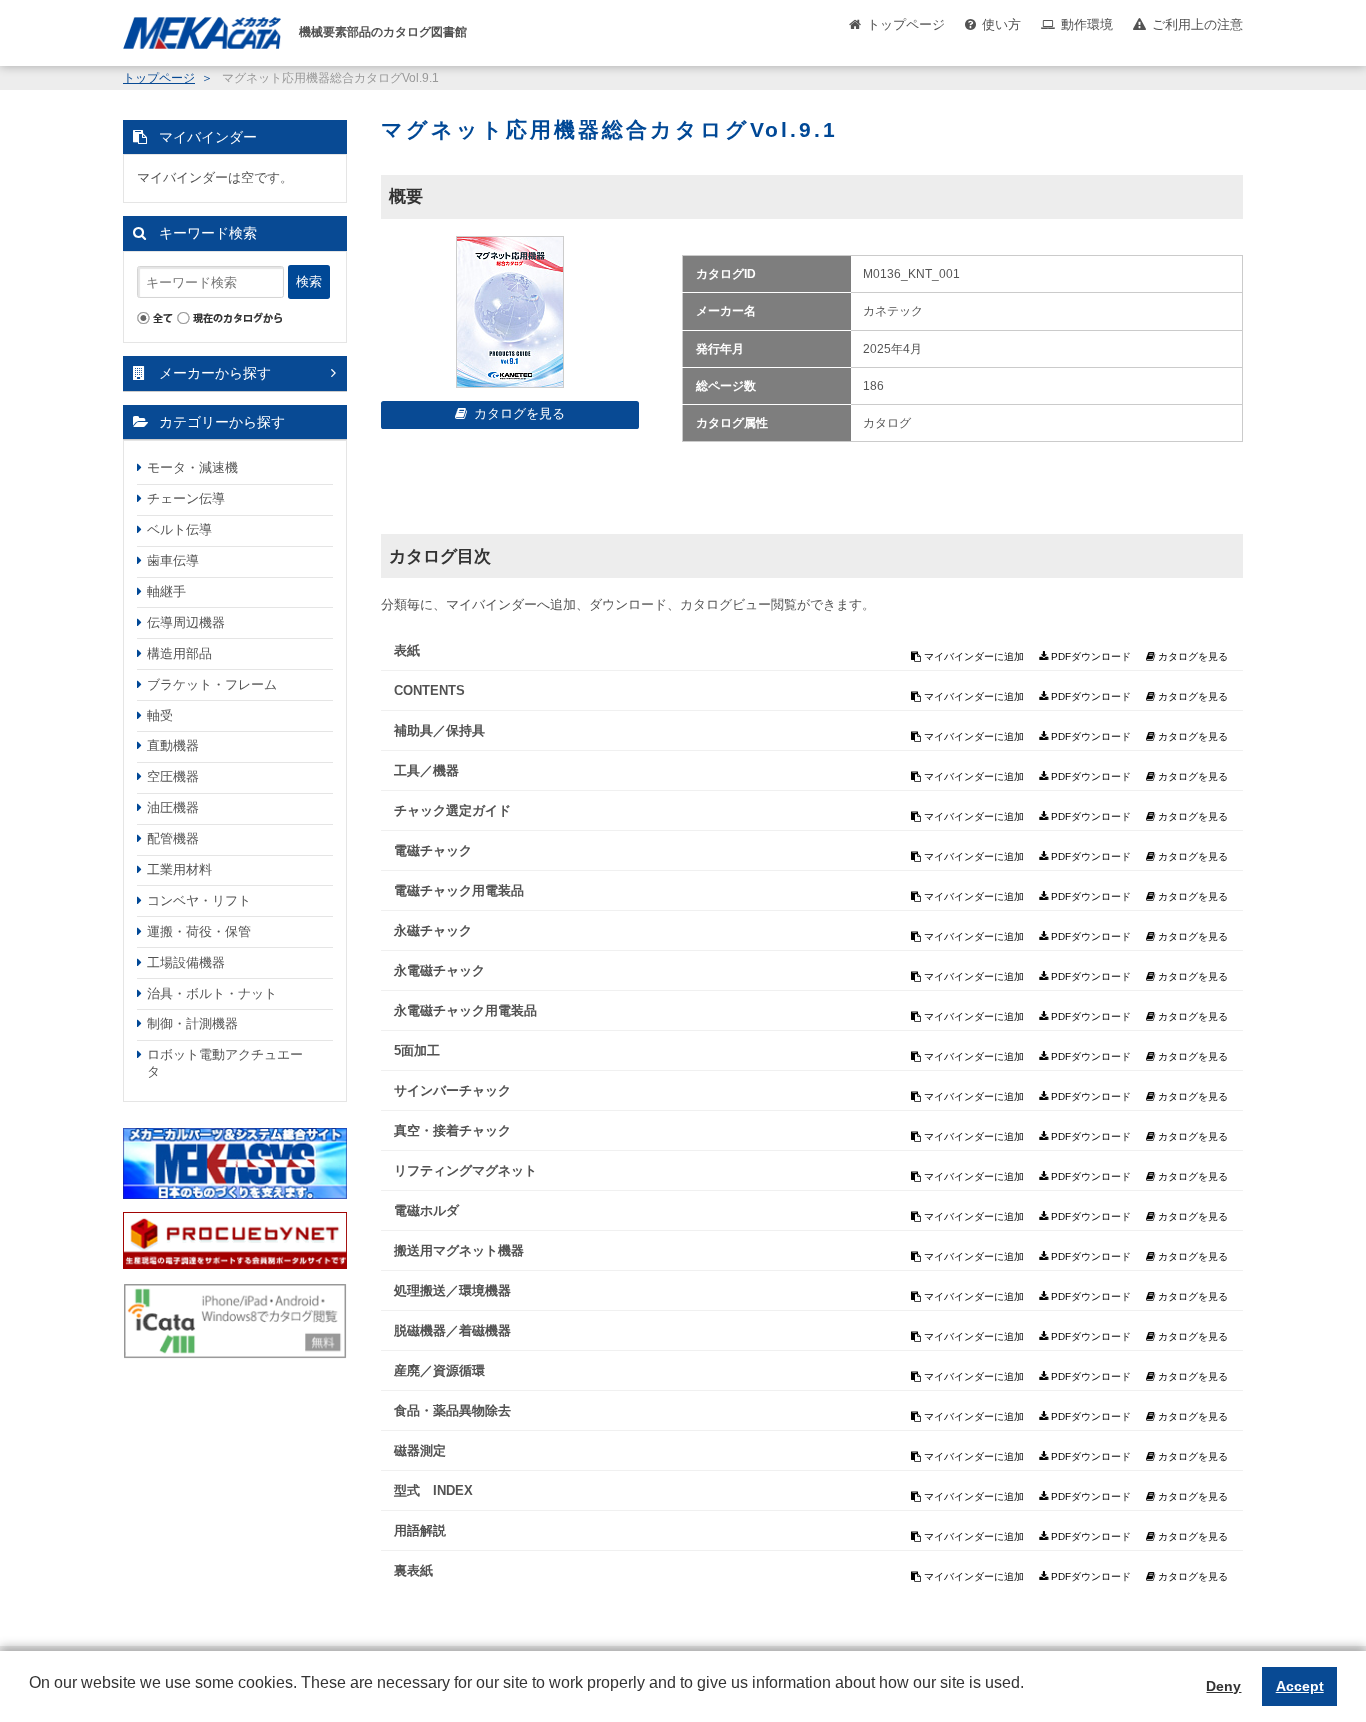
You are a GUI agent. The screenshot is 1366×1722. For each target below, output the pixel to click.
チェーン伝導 (186, 498)
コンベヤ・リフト (199, 900)
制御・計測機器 (192, 1023)
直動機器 (173, 745)
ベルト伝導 (179, 529)
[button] (32, 1698)
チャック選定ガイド (452, 810)
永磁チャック (433, 930)
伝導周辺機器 (186, 622)
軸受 (160, 715)
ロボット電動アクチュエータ (225, 1063)
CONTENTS (429, 690)
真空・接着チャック (452, 1130)
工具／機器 (426, 770)
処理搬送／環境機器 (452, 1290)
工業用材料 (179, 869)
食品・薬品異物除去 (452, 1410)
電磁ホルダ (426, 1210)
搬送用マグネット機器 (459, 1250)
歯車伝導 (173, 560)
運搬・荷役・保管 (199, 931)
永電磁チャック (439, 970)
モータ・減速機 (192, 467)
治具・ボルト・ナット (212, 993)
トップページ (906, 24)
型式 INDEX (433, 1490)
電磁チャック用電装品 (459, 890)
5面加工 (417, 1050)
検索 (309, 281)
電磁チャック (433, 850)
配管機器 (173, 838)
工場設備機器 (186, 962)
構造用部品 (179, 653)
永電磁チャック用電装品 (465, 1010)
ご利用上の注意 (1197, 24)
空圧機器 (173, 776)
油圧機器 (173, 807)
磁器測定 (420, 1450)
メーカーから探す (215, 373)
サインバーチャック (452, 1090)
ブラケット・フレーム (212, 684)
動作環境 (1087, 24)
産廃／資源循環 (439, 1370)
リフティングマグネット (465, 1170)
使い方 (1001, 24)
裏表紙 (413, 1570)
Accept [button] (1300, 1686)
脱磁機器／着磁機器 (452, 1330)
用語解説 (420, 1530)
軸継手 (166, 591)
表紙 (407, 650)
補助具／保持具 (439, 730)
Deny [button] (1223, 1686)
